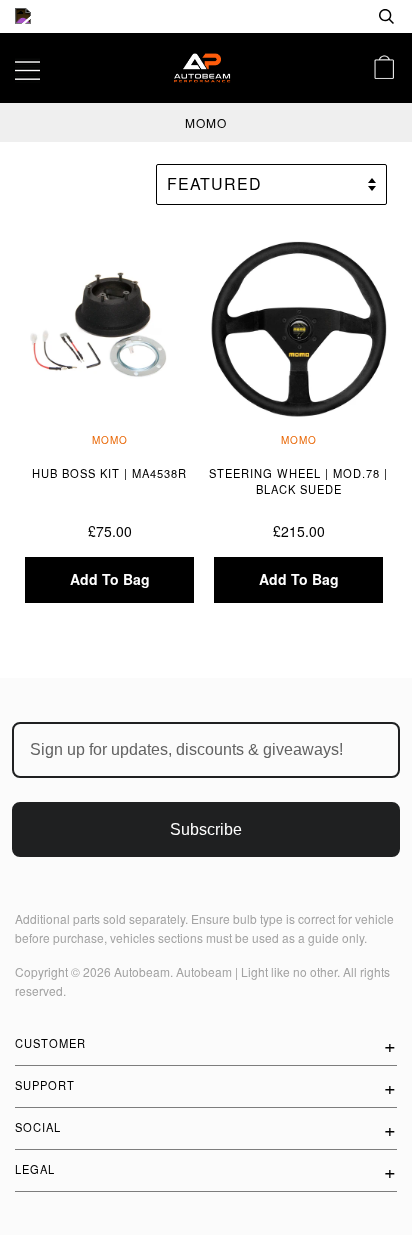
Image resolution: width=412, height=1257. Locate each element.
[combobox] (322, 16)
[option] (206, 16)
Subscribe (206, 829)
